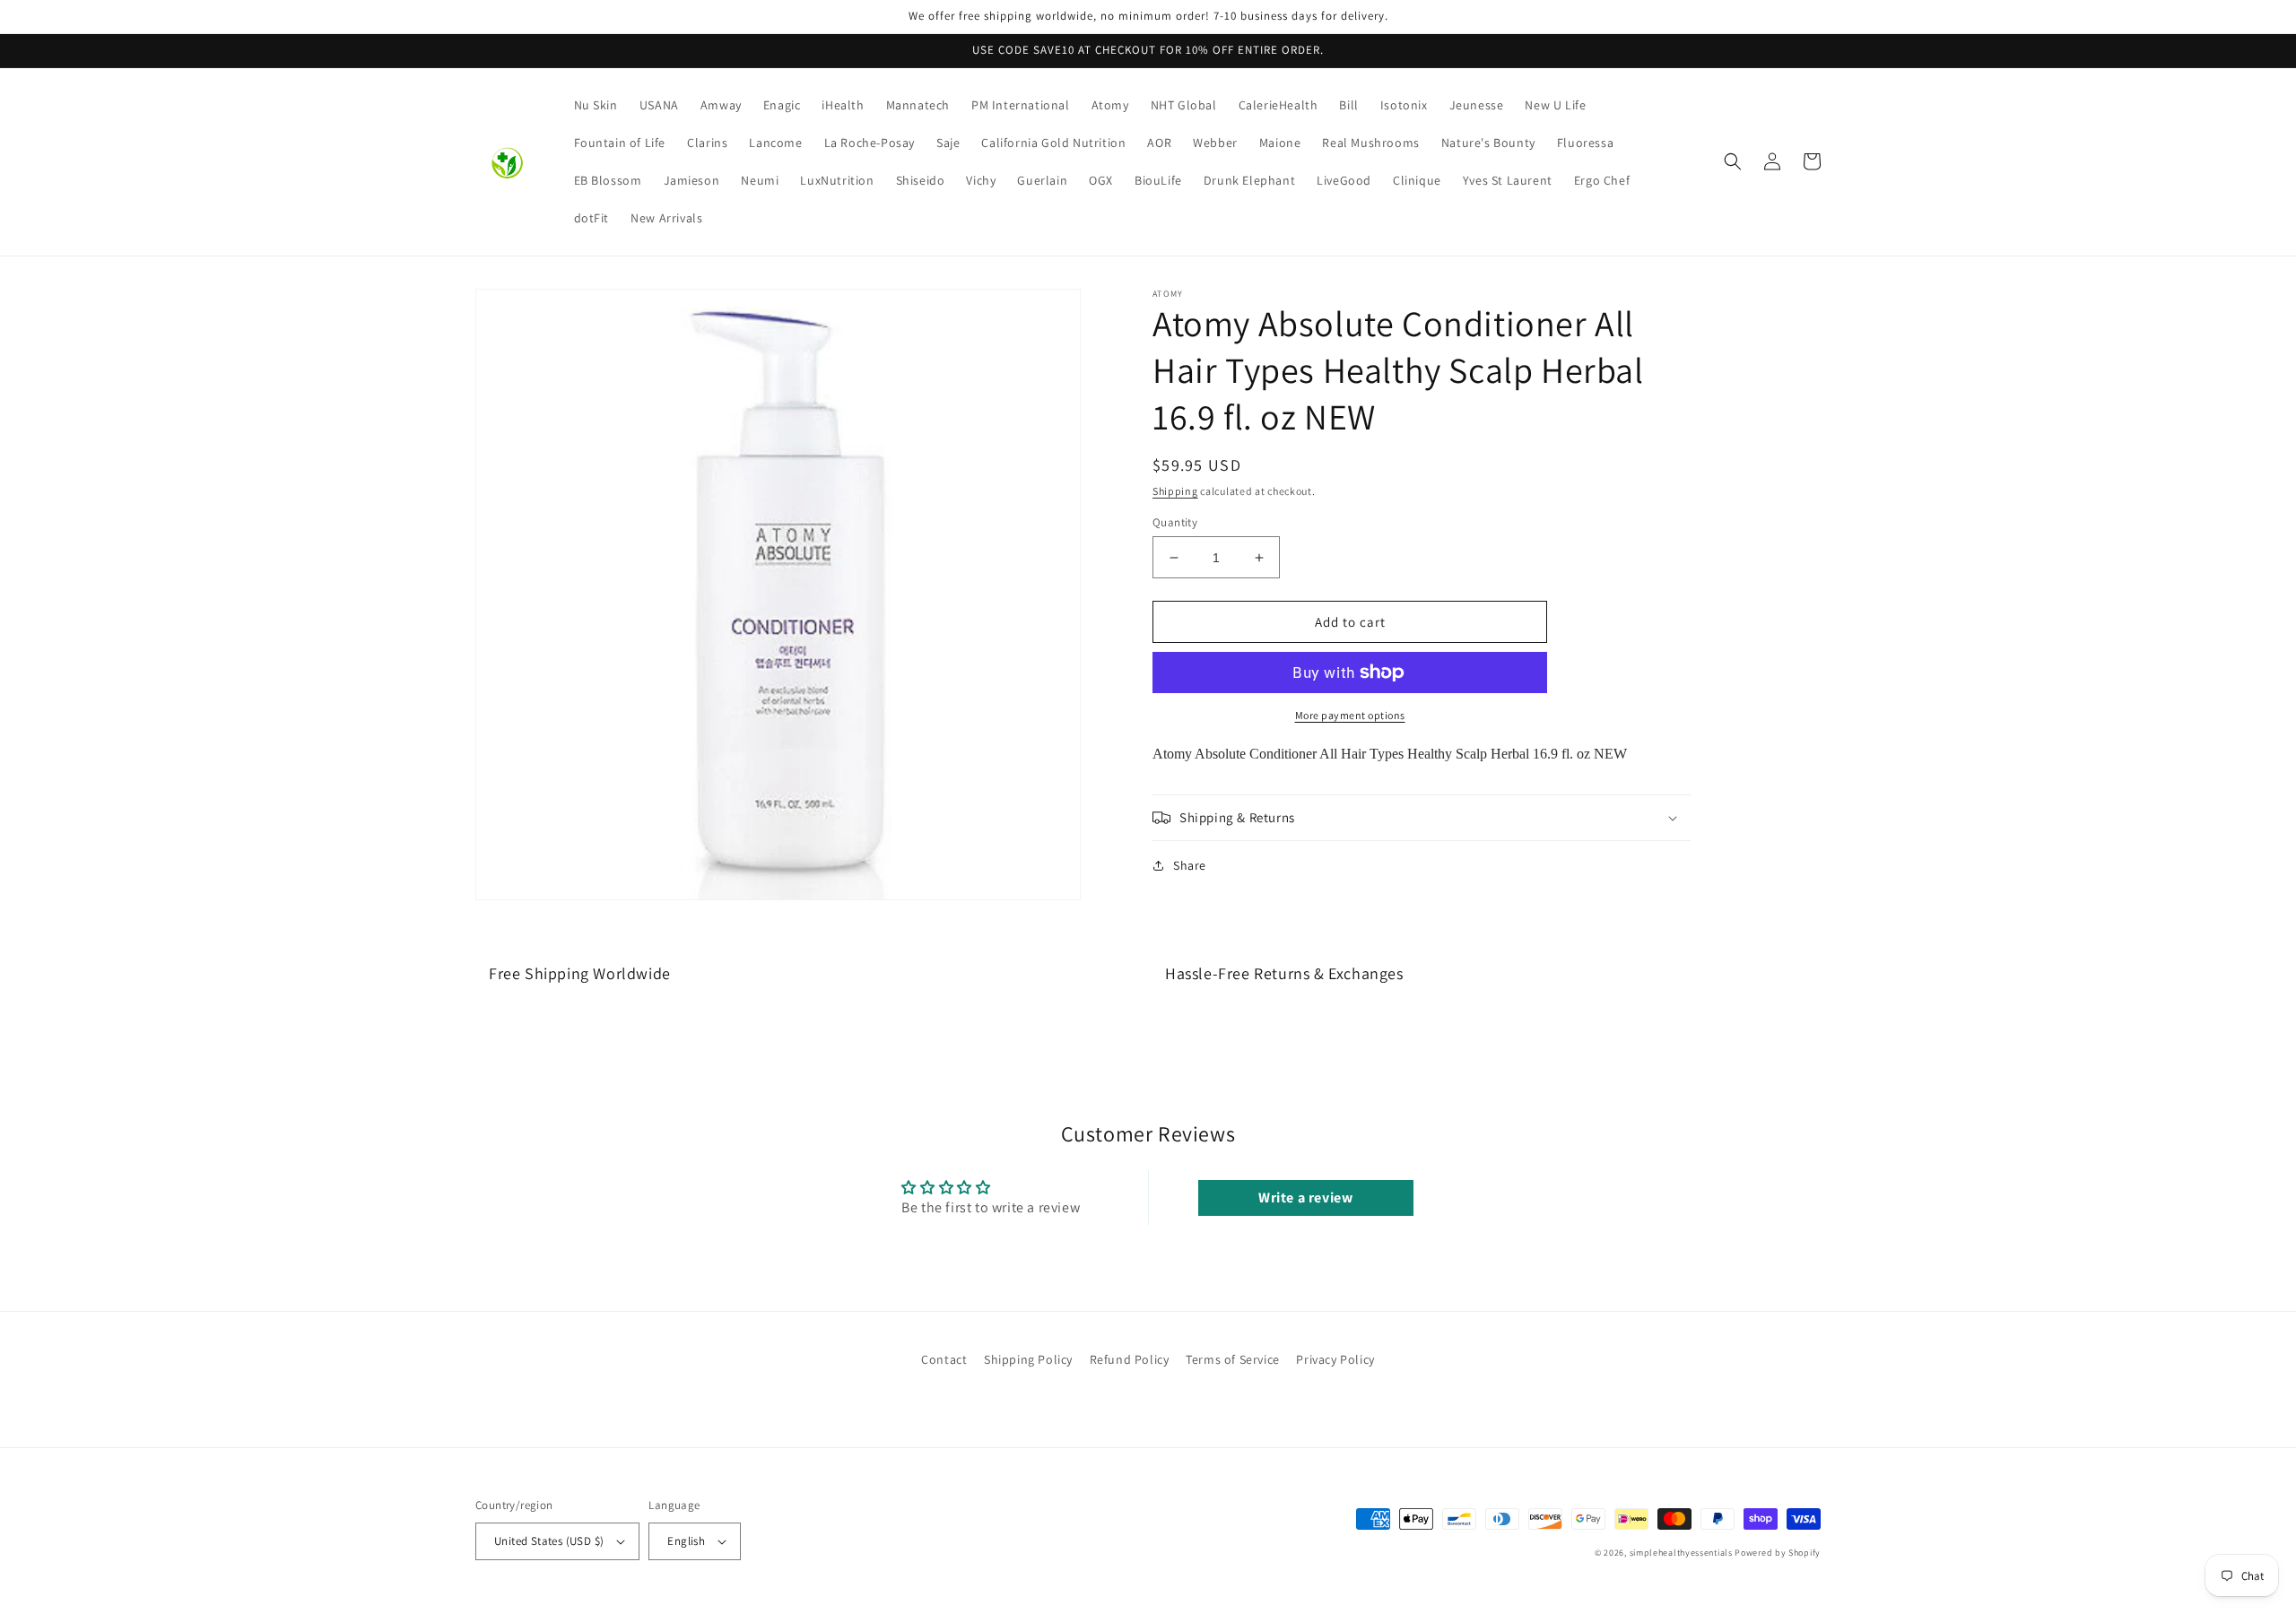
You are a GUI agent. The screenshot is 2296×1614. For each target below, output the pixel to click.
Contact (944, 1359)
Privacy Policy (1335, 1359)
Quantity (1175, 522)
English (686, 1541)
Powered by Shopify (1778, 1553)
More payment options (1350, 715)
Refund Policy (1130, 1359)
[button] (1733, 161)
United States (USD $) (549, 1541)
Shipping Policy (1028, 1359)
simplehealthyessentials (1681, 1553)
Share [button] (1190, 865)
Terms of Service (1233, 1359)
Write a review (1305, 1197)
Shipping (1175, 491)
